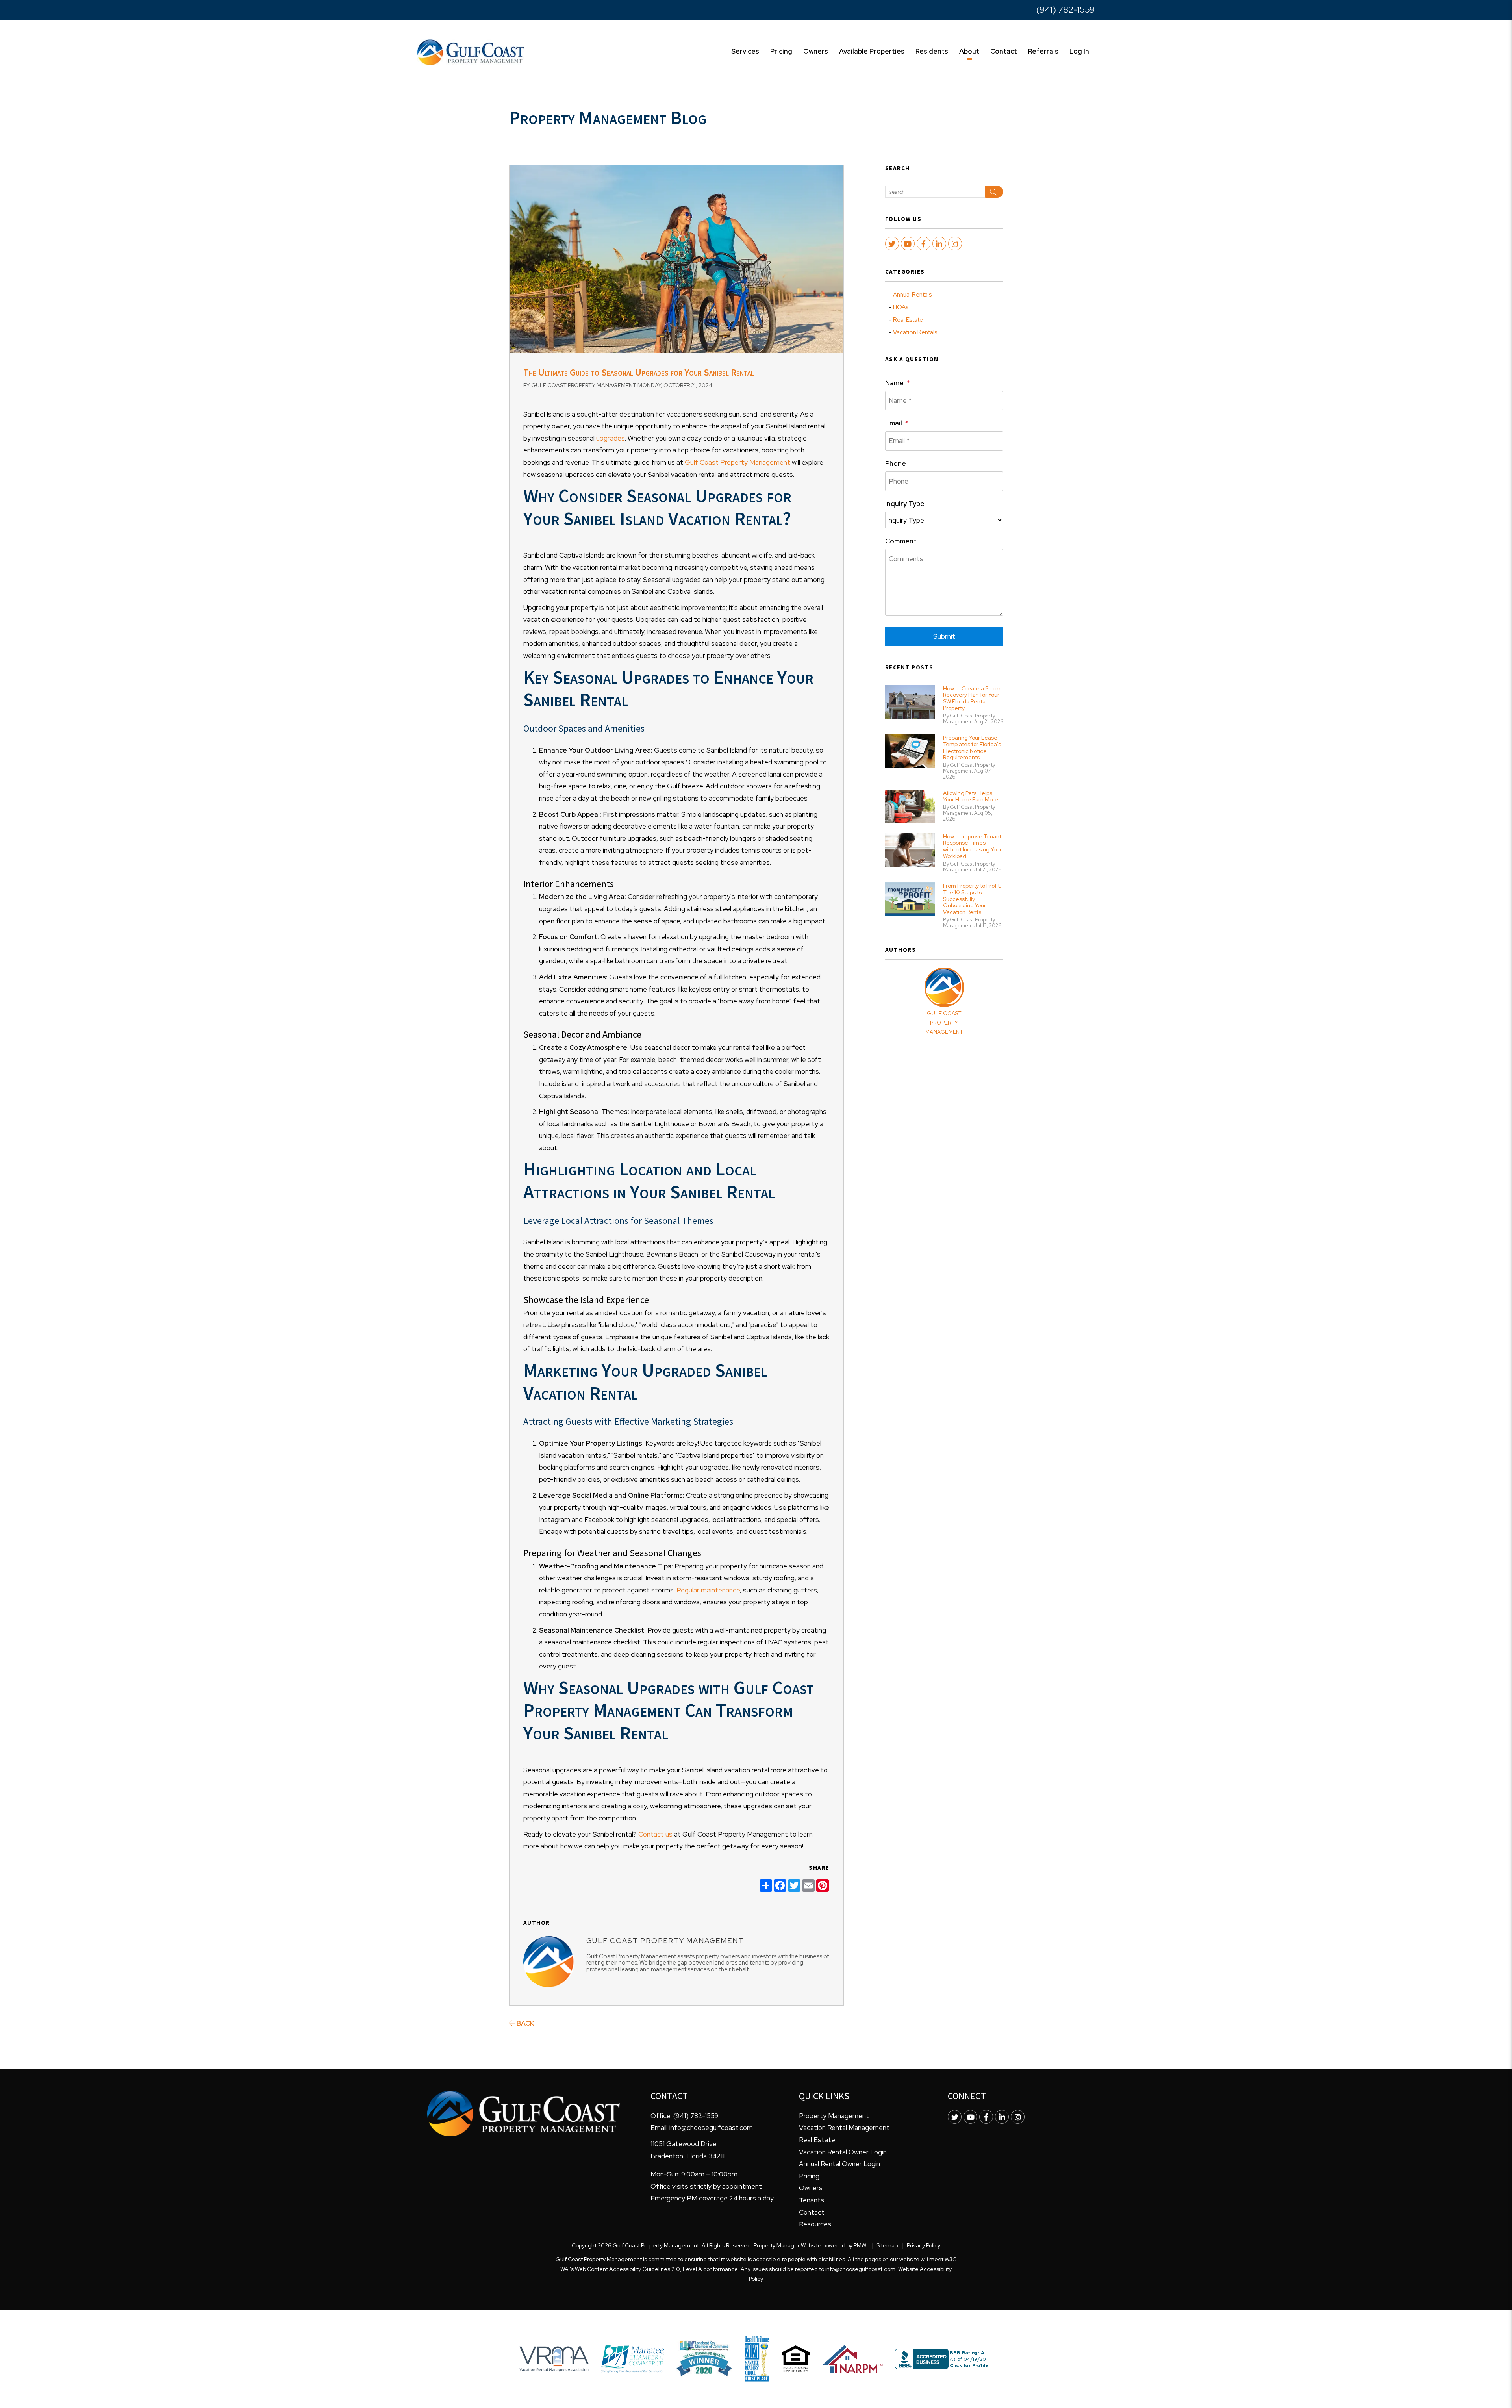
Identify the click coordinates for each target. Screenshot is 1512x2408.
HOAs (901, 307)
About (969, 51)
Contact (1004, 51)
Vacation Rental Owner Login (843, 2152)
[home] (471, 52)
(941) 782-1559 (1065, 10)
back (525, 2023)
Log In (1079, 51)
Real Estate (908, 320)
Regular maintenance (707, 1590)
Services (745, 51)
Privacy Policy (924, 2245)
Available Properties (872, 51)
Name (894, 383)
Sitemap (887, 2245)
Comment (901, 541)
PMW (860, 2245)
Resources (815, 2224)
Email (894, 423)
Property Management (834, 2116)
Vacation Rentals (915, 332)
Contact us (655, 1834)
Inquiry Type (905, 504)
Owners (816, 51)
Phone (896, 463)
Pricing (781, 51)
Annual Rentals (912, 295)
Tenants (812, 2200)
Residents (932, 51)
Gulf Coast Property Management (737, 462)
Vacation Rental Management (844, 2128)
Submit (944, 636)
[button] (892, 244)
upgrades (610, 438)
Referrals (1043, 51)
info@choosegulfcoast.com (711, 2128)
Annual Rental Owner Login (839, 2164)
